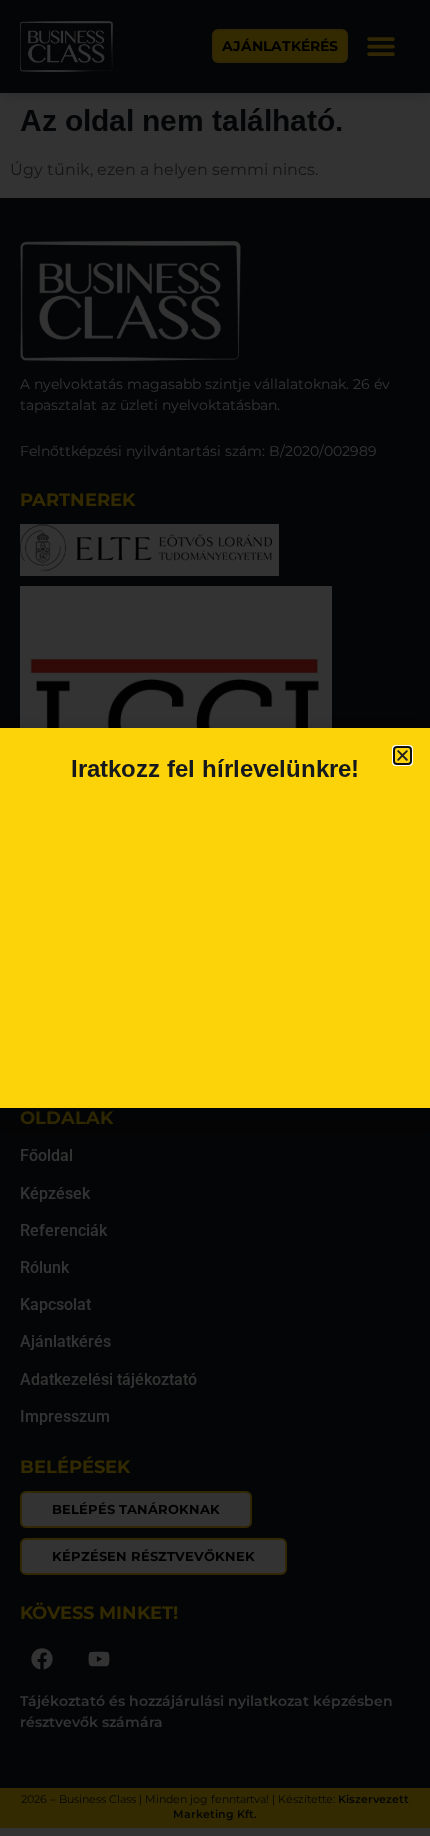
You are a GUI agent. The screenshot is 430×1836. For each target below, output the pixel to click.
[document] (215, 918)
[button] (402, 755)
